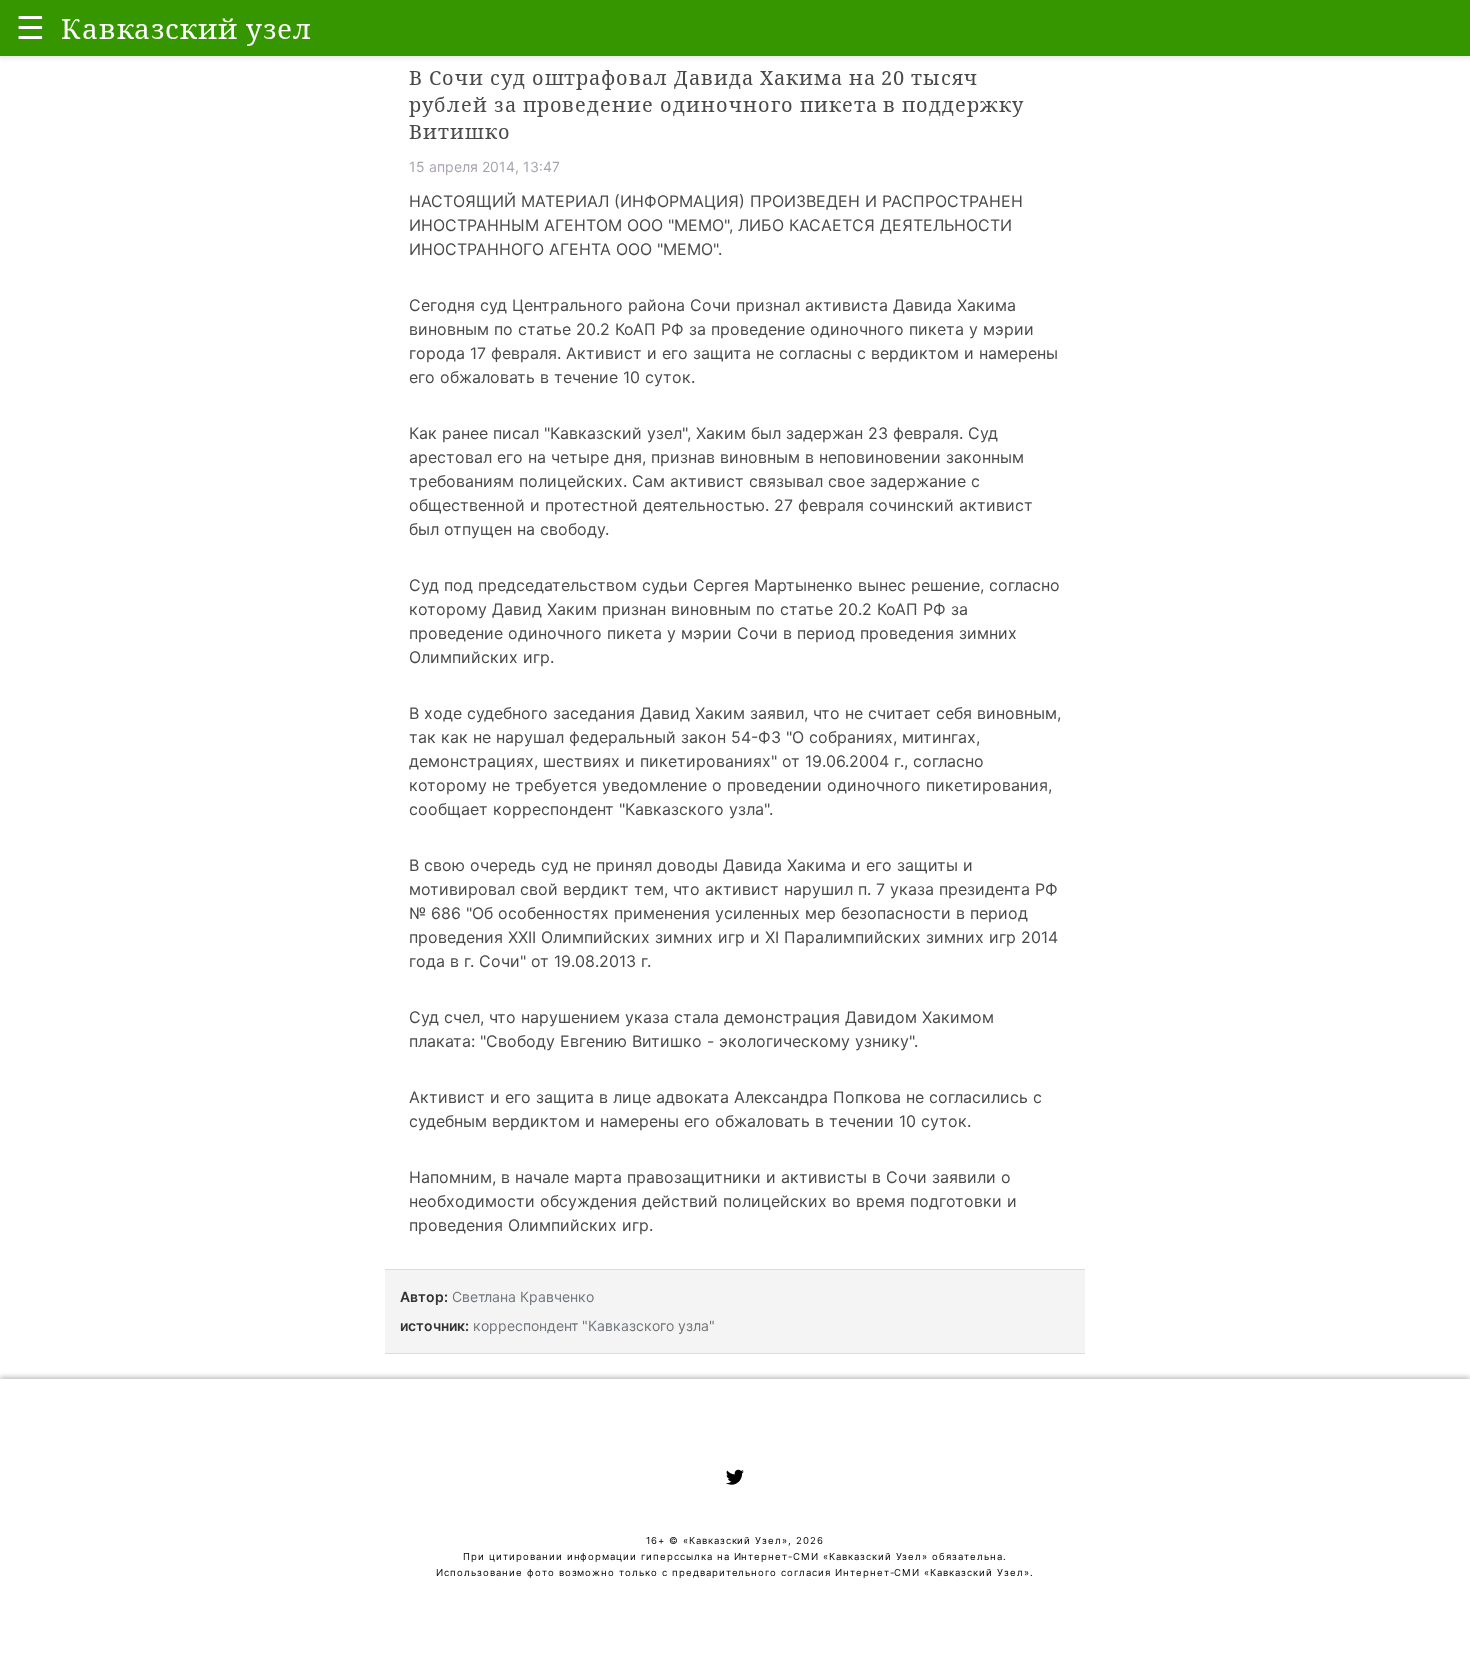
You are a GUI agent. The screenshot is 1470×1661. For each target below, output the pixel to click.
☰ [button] (30, 27)
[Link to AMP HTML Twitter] (735, 1480)
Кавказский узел (616, 433)
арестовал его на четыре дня (525, 457)
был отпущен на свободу (507, 529)
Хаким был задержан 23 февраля (827, 433)
